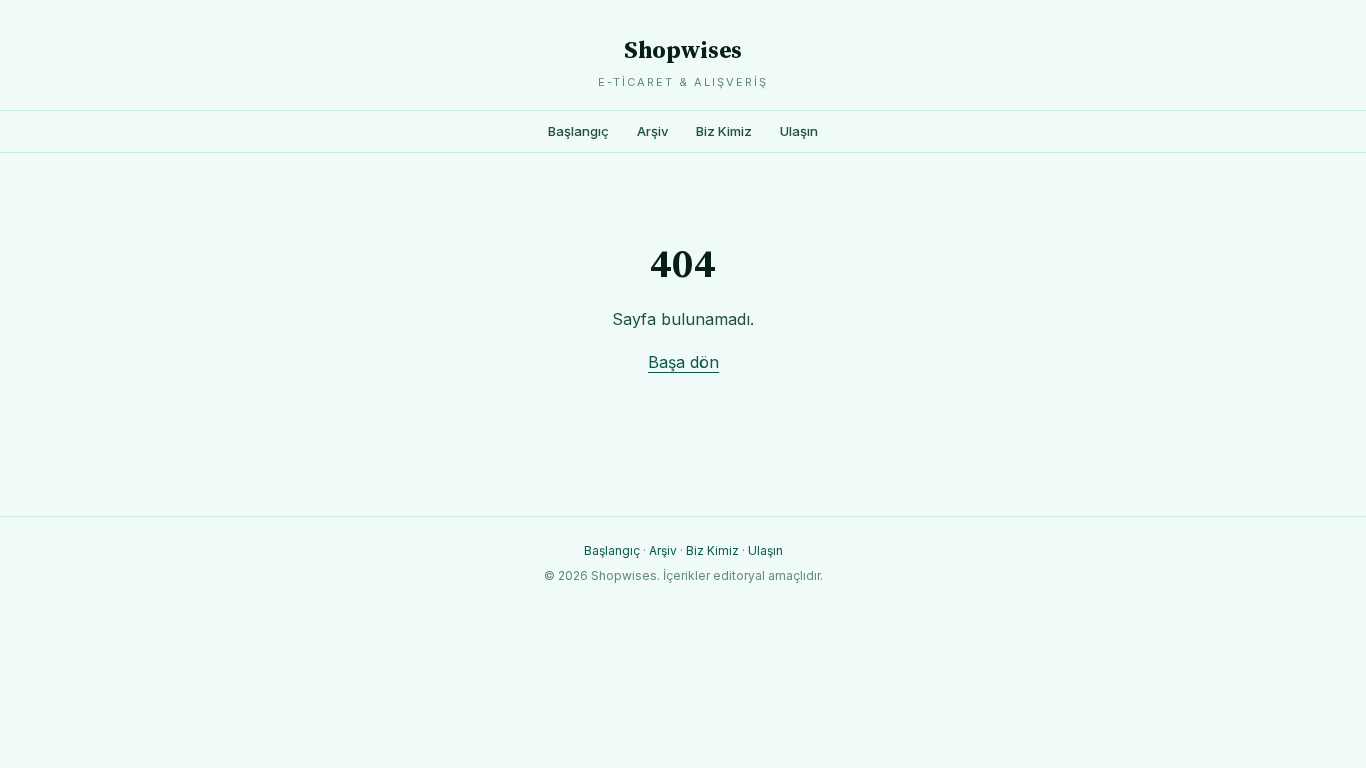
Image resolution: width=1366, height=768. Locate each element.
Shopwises (683, 51)
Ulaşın (799, 131)
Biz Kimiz (724, 131)
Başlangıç (578, 131)
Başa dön (683, 362)
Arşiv (652, 131)
